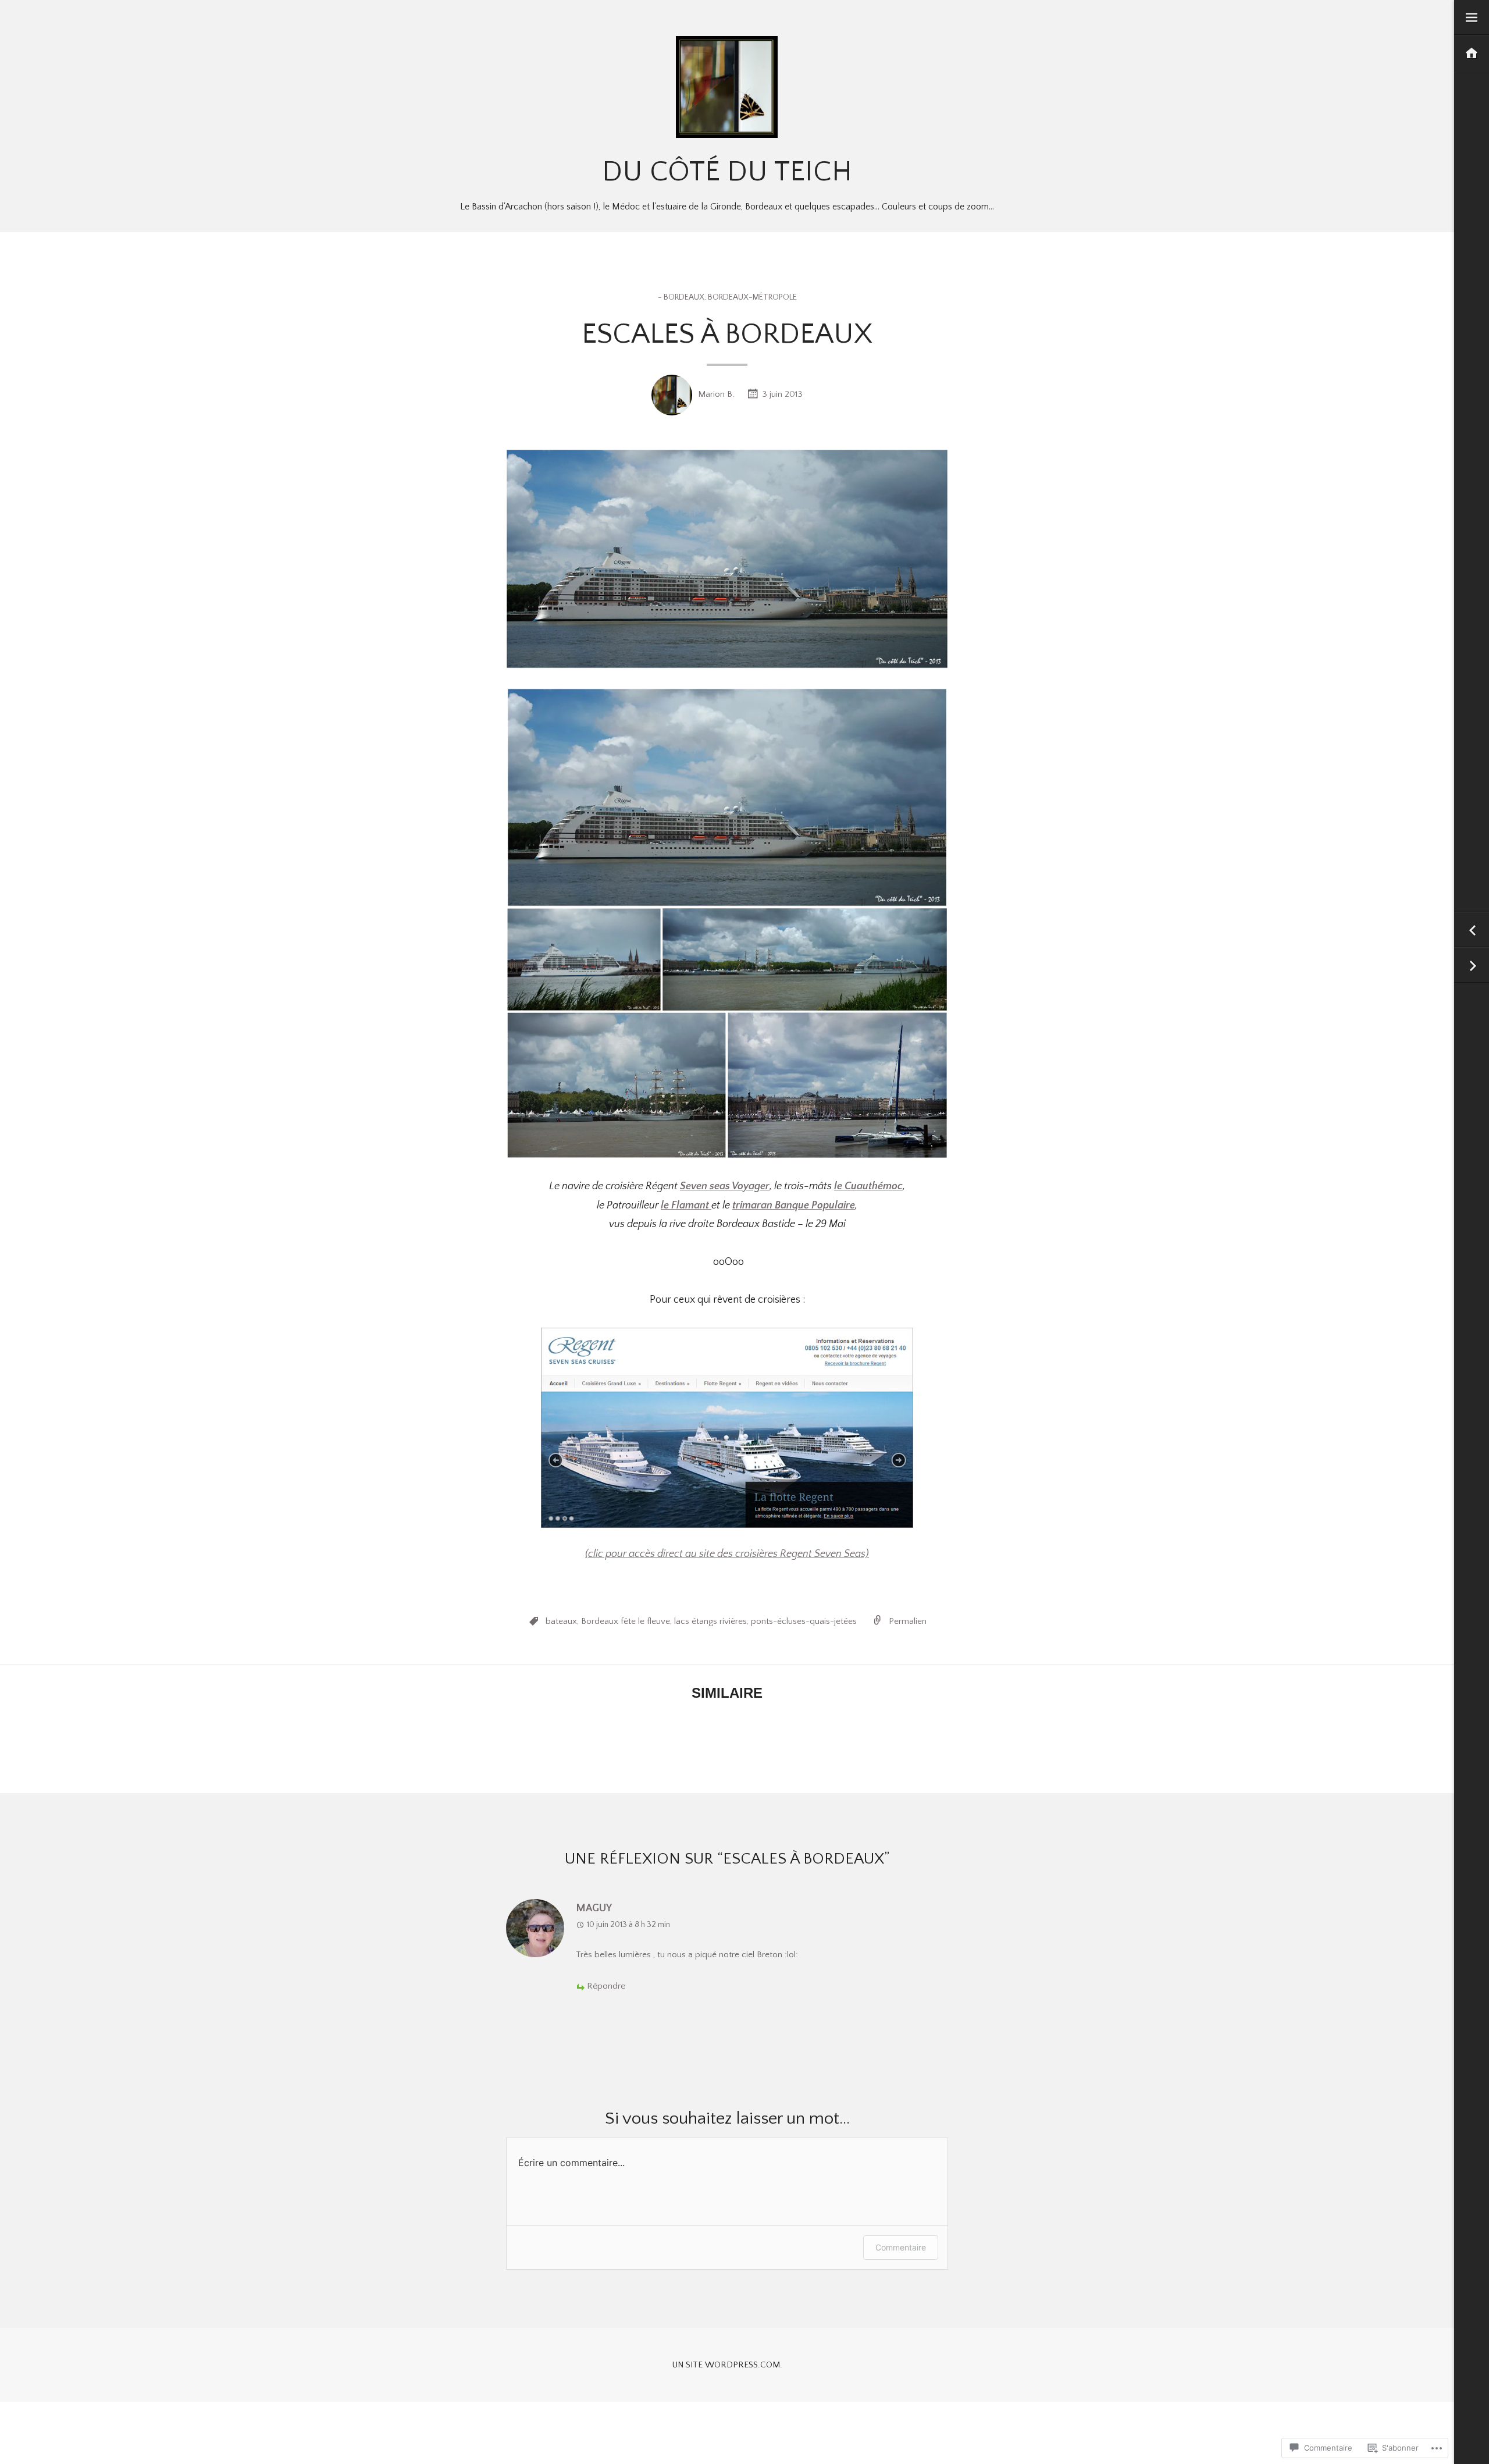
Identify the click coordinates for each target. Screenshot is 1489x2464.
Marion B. (716, 394)
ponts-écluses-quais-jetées (804, 1621)
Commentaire (901, 2247)
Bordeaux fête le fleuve (626, 1621)
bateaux (561, 1621)
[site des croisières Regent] (727, 1428)
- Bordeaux (681, 297)
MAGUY (594, 1908)
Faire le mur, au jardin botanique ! (1472, 966)
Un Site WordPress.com (726, 2365)
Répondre (606, 1986)
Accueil (1472, 53)
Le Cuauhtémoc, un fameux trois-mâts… (1472, 930)
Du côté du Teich (727, 172)
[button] (727, 797)
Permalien (908, 1621)
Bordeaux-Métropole (752, 297)
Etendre (1472, 18)
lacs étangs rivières (710, 1621)
